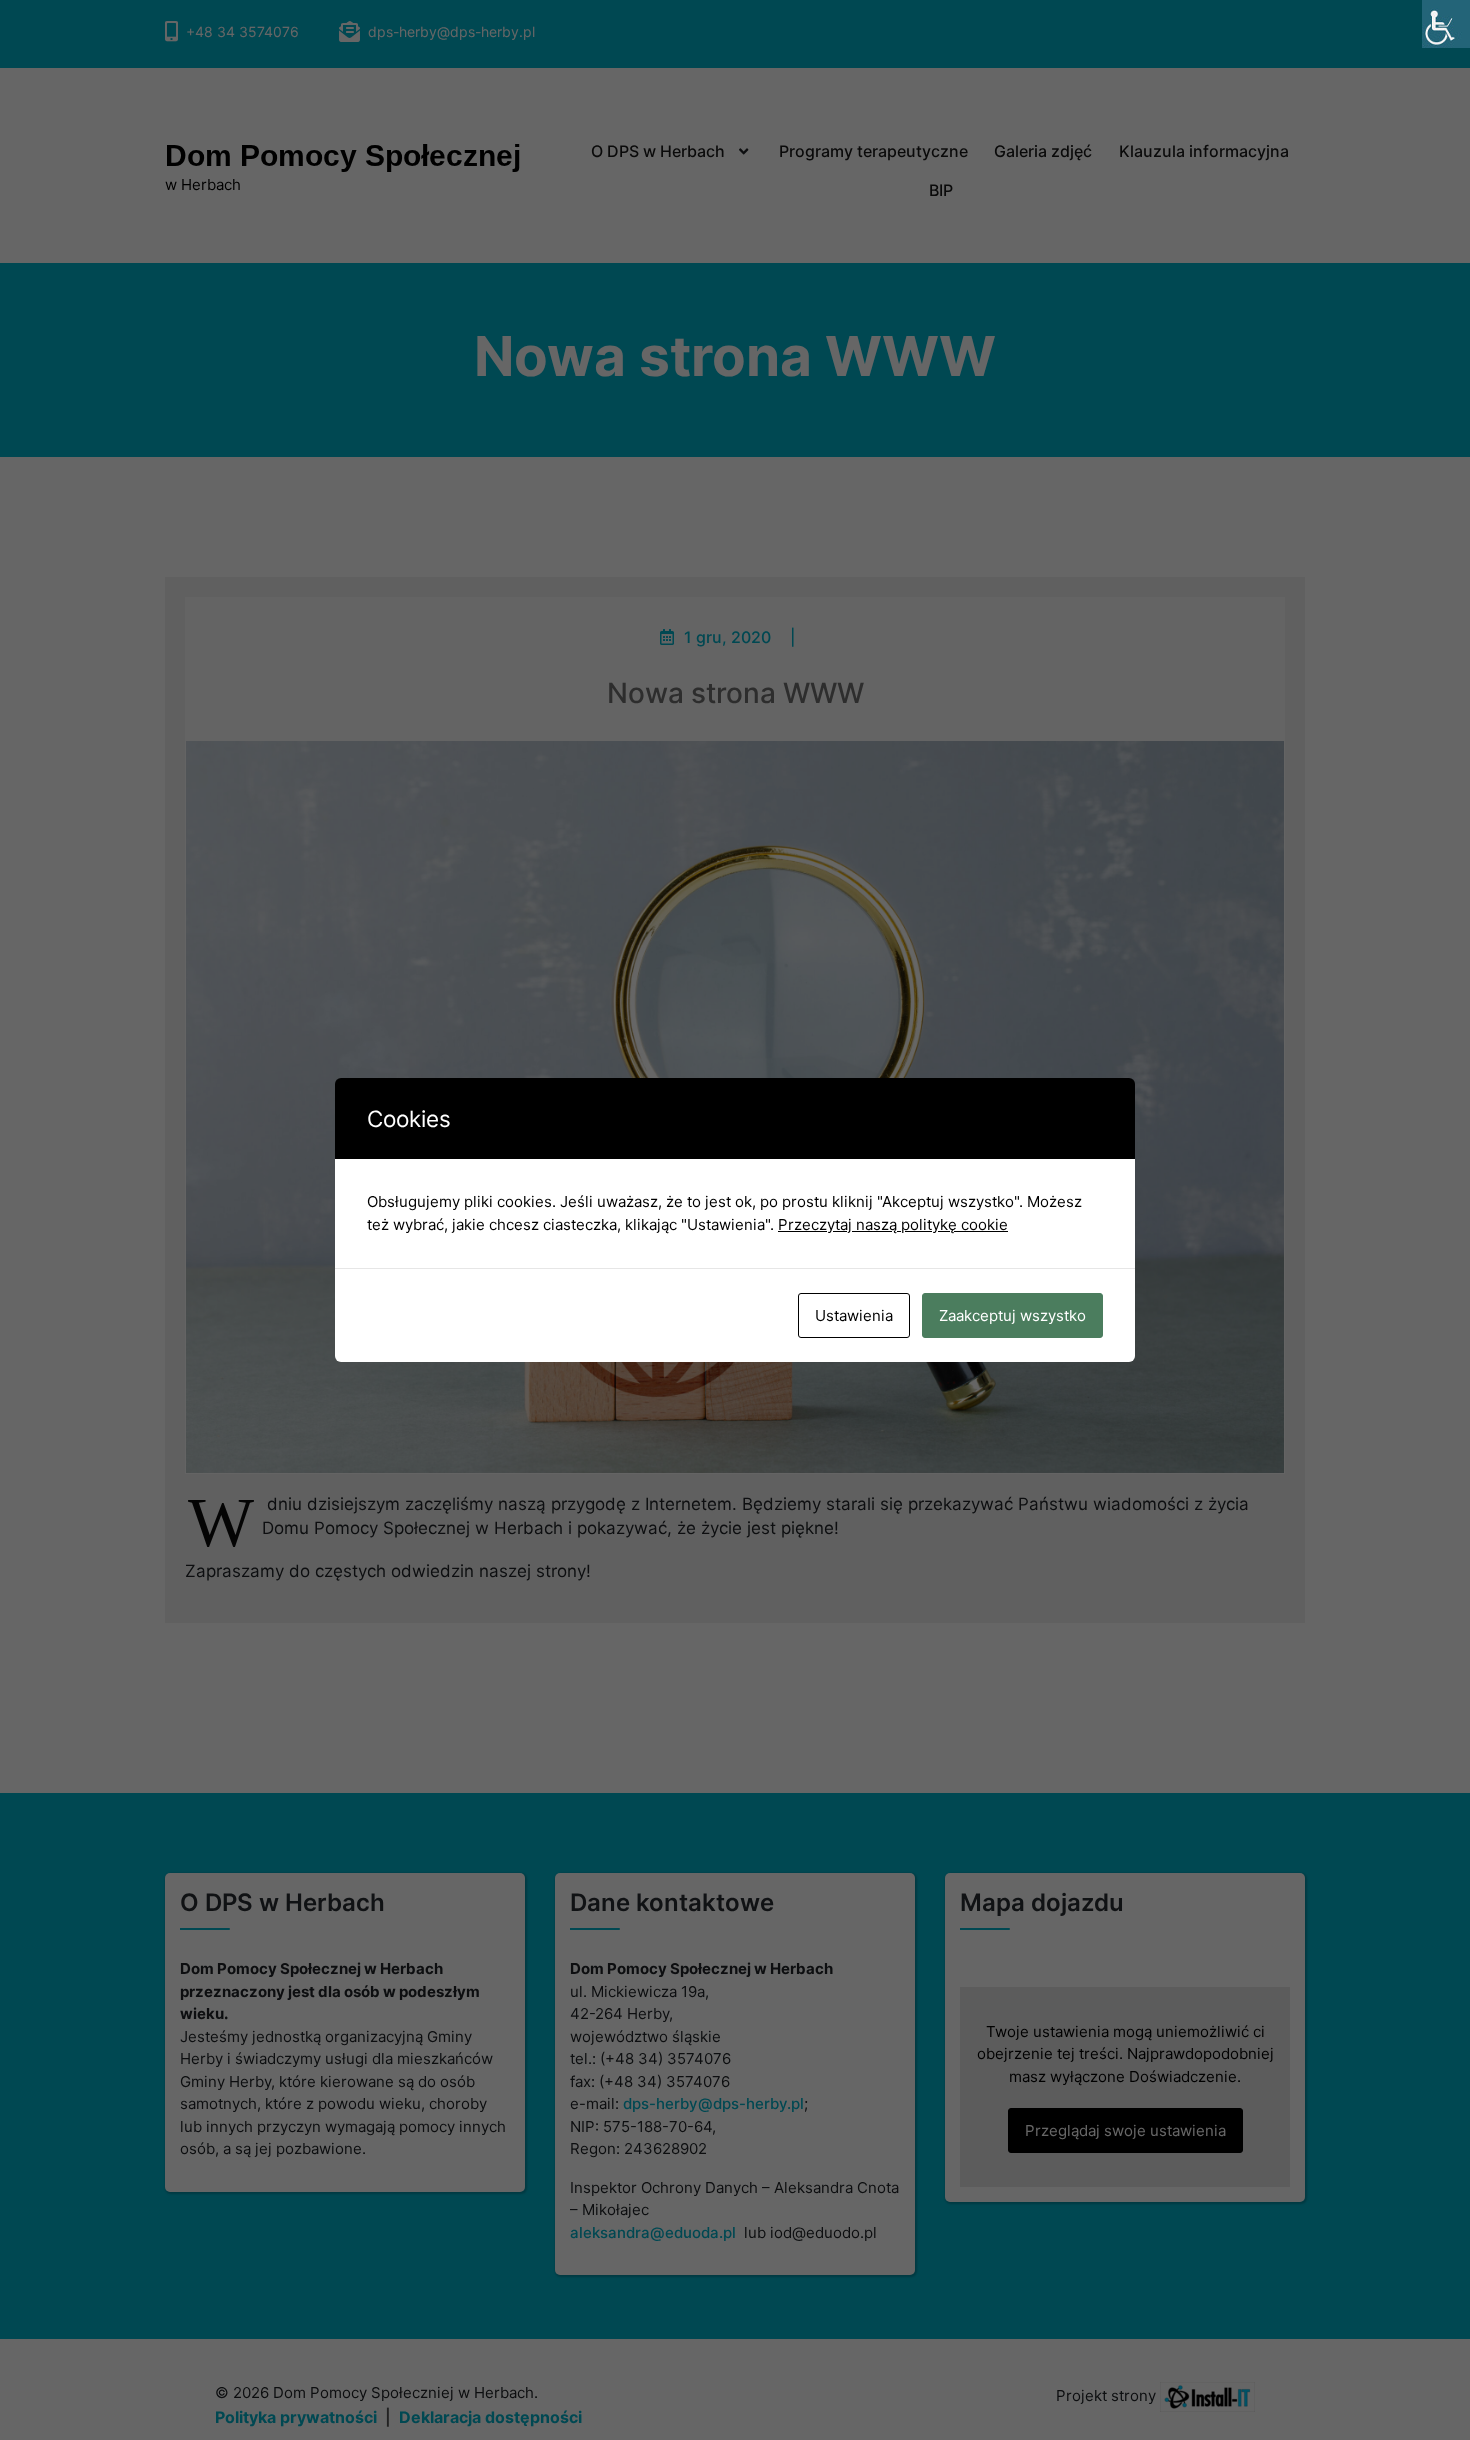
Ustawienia (854, 1315)
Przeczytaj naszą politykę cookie (893, 1224)
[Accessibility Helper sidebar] (1446, 24)
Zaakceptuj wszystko (1012, 1315)
